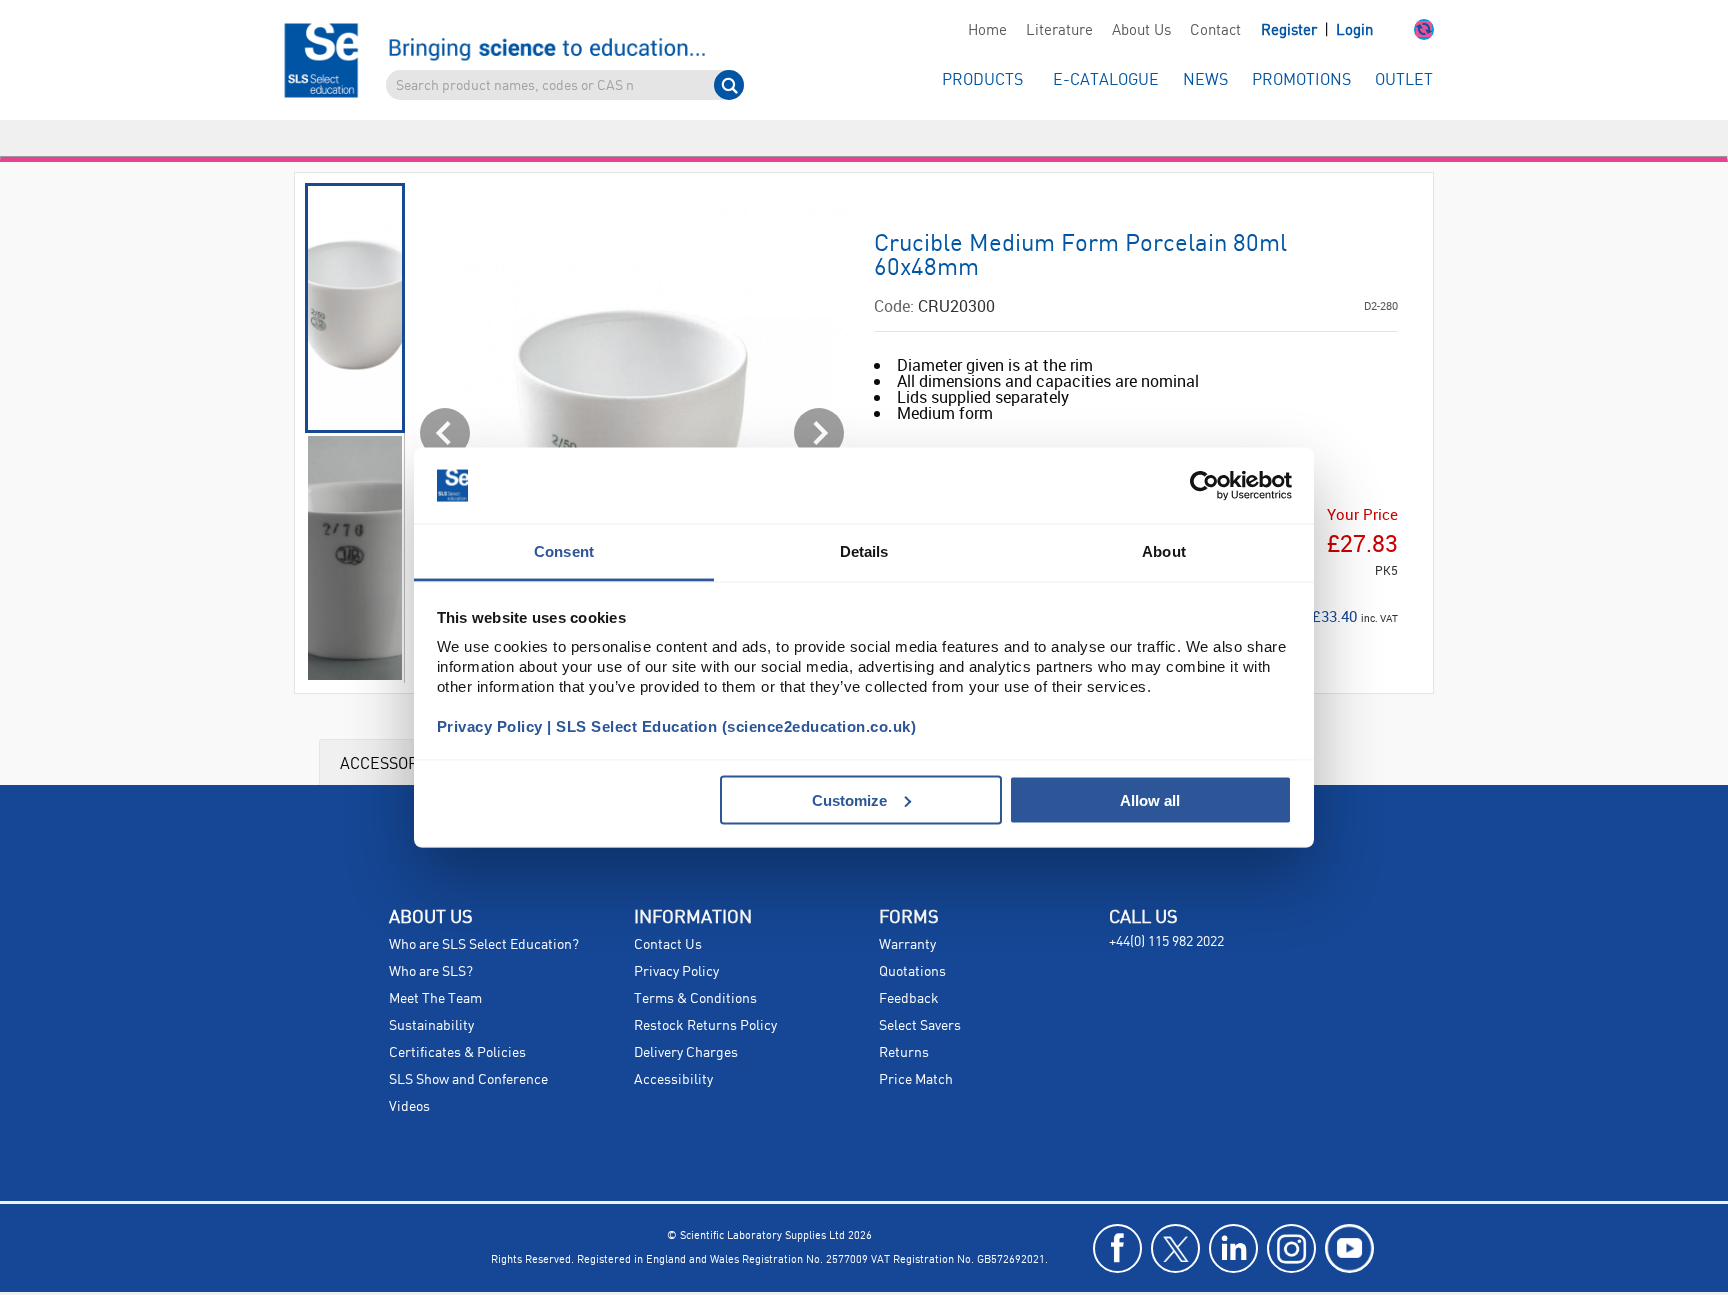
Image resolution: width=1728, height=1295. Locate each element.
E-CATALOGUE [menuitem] (1106, 80)
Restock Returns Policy (705, 990)
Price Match (916, 1044)
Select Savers (920, 990)
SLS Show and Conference (468, 1044)
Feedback (909, 963)
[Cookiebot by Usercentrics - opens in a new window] (1204, 486)
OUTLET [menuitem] (1404, 80)
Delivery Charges (686, 1017)
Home (987, 31)
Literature (1059, 31)
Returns (904, 1017)
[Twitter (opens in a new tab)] (1175, 1212)
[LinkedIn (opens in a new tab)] (1233, 1212)
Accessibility (673, 1044)
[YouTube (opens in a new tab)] (1349, 1212)
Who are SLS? (431, 936)
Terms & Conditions (695, 963)
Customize (849, 799)
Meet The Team (435, 963)
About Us (1141, 31)
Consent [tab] (564, 551)
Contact (1215, 31)
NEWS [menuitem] (1205, 80)
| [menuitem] (1317, 30)
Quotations (912, 936)
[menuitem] (987, 31)
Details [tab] (864, 551)
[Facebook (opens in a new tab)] (1117, 1212)
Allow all (1150, 799)
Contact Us (668, 909)
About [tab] (1164, 551)
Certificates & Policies (457, 1017)
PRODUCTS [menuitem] (982, 80)
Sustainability (431, 990)
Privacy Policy (676, 936)
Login (1354, 31)
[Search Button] (729, 85)
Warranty (907, 909)
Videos (409, 1071)
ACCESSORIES (391, 726)
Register (1291, 31)
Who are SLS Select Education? (484, 909)
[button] (1403, 31)
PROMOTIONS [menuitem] (1301, 80)
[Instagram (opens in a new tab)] (1291, 1212)
